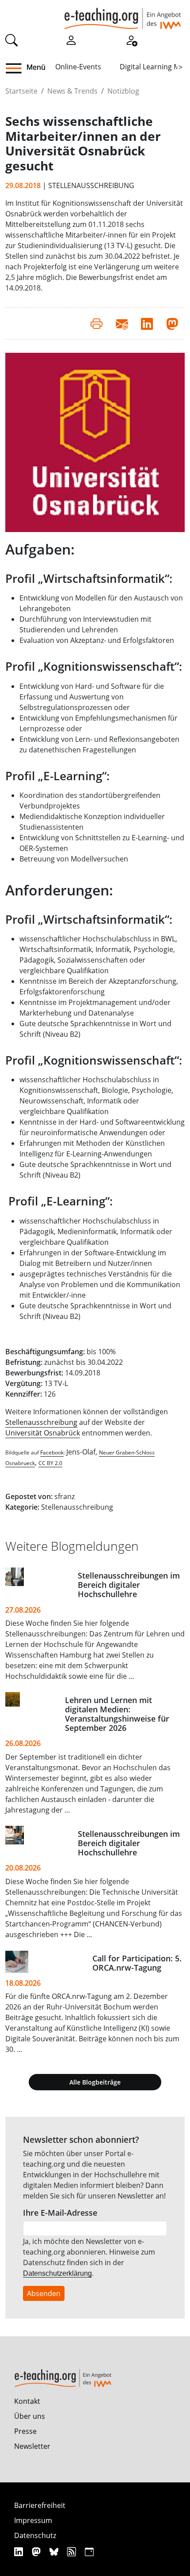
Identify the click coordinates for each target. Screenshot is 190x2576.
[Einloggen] (71, 39)
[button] (17, 68)
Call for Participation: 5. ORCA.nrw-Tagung (137, 1963)
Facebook (52, 1452)
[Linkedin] (20, 2551)
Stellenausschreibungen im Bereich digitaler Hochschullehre (129, 1585)
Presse (25, 2431)
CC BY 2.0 (50, 1463)
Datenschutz (35, 2535)
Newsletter (32, 2446)
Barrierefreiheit (40, 2505)
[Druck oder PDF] (97, 323)
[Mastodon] (37, 2551)
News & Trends (72, 91)
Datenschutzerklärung (57, 2273)
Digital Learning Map (154, 67)
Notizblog (123, 91)
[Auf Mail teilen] (122, 323)
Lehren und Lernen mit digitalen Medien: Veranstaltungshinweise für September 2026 (117, 1714)
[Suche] (11, 39)
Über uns (30, 2416)
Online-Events (78, 67)
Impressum (33, 2520)
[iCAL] (89, 2551)
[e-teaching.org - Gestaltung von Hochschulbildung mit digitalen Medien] (123, 15)
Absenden (44, 2293)
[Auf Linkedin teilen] (147, 323)
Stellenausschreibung (41, 1422)
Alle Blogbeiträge (95, 2082)
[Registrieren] (131, 39)
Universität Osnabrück (43, 1433)
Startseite (21, 91)
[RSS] (73, 2551)
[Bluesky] (55, 2551)
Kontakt (27, 2401)
